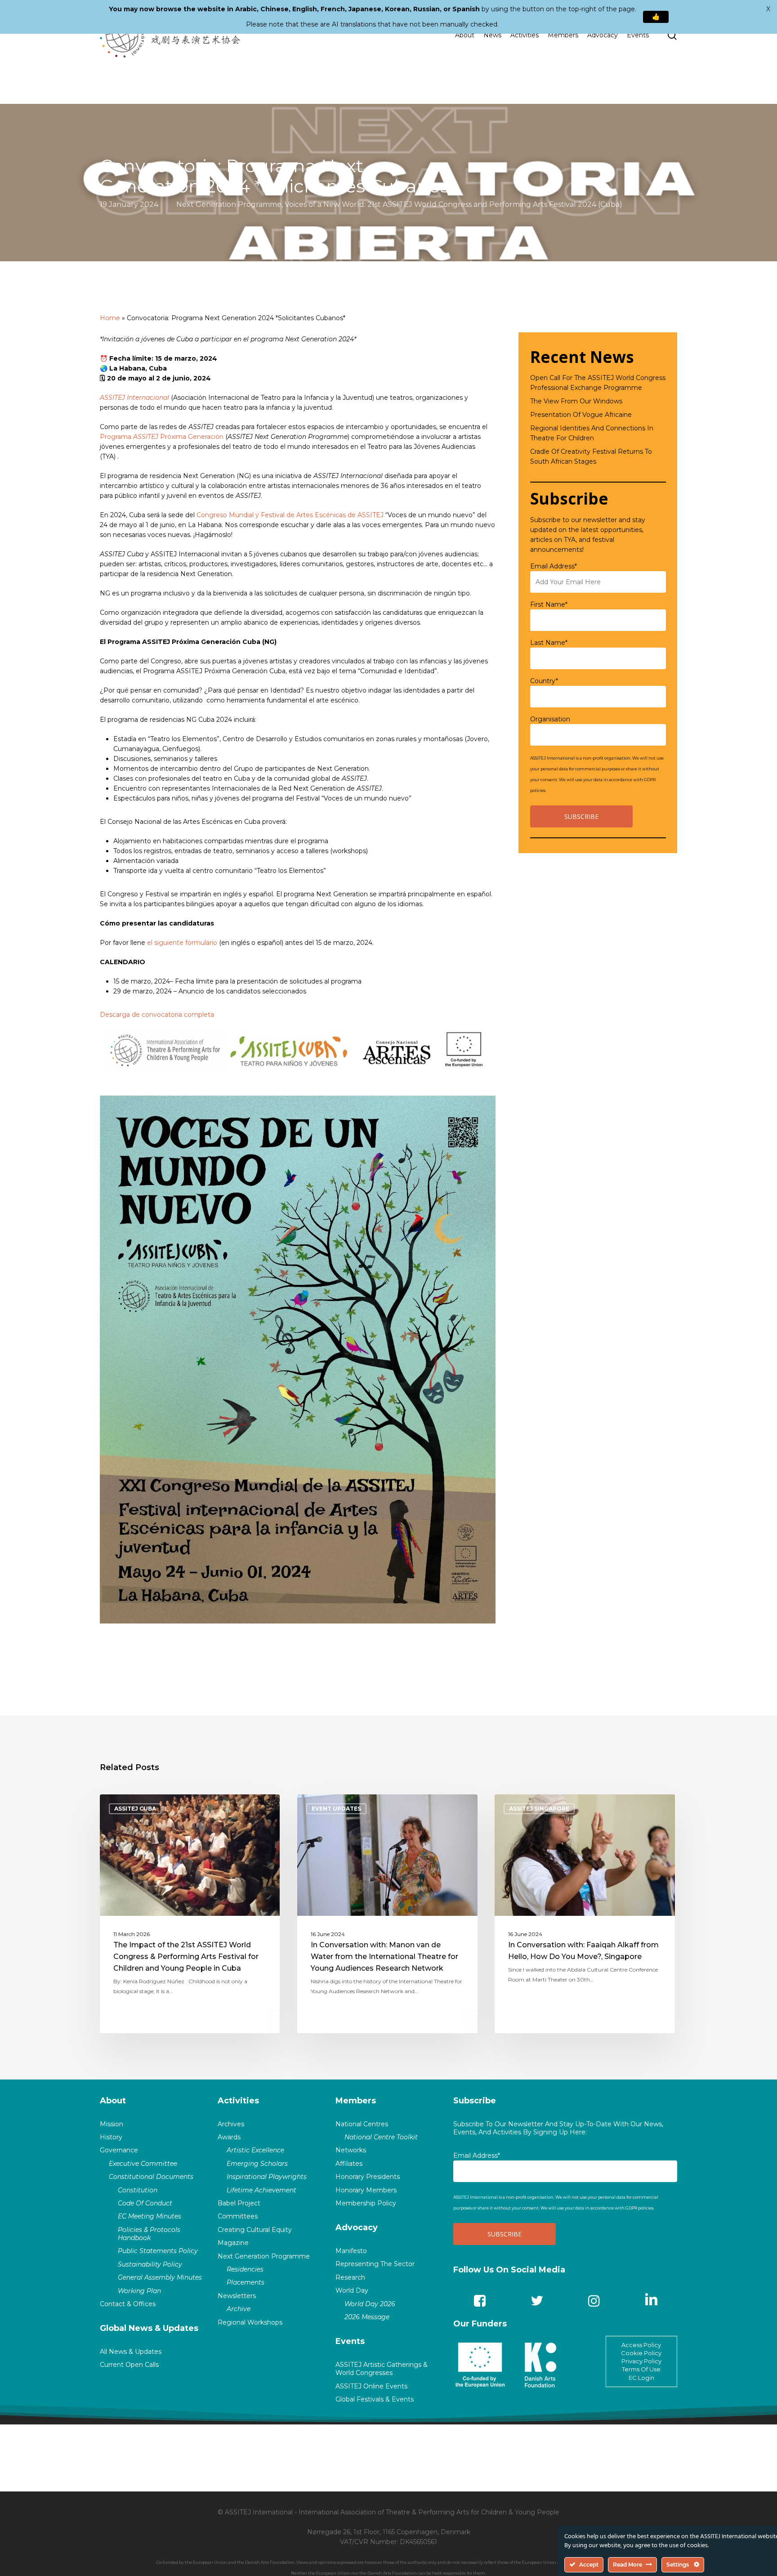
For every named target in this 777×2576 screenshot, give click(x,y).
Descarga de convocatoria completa (157, 1015)
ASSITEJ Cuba (135, 1809)
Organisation (550, 719)
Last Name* (549, 643)
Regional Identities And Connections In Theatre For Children (592, 433)
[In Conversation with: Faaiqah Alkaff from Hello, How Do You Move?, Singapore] (585, 1914)
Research (350, 2277)
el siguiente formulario (182, 943)
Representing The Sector (375, 2264)
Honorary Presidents (368, 2177)
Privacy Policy (641, 2361)
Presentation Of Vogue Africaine (581, 415)
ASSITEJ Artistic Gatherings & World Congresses (382, 2369)
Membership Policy (366, 2203)
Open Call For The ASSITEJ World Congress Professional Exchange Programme (598, 383)
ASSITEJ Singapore (539, 1809)
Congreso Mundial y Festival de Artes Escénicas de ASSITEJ (290, 515)
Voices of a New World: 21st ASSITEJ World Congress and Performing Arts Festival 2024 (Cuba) (453, 204)
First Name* (549, 604)
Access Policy (641, 2345)
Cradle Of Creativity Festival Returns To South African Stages (591, 456)
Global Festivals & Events (375, 2399)
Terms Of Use (641, 2369)
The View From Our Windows (576, 401)
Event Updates (336, 1809)
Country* (544, 681)
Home (110, 318)
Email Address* (554, 566)
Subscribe (475, 2101)
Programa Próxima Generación (162, 437)
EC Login (641, 2378)
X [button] (768, 9)
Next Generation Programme (229, 204)
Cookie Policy (641, 2353)
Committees (238, 2216)
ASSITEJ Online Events (371, 2386)
